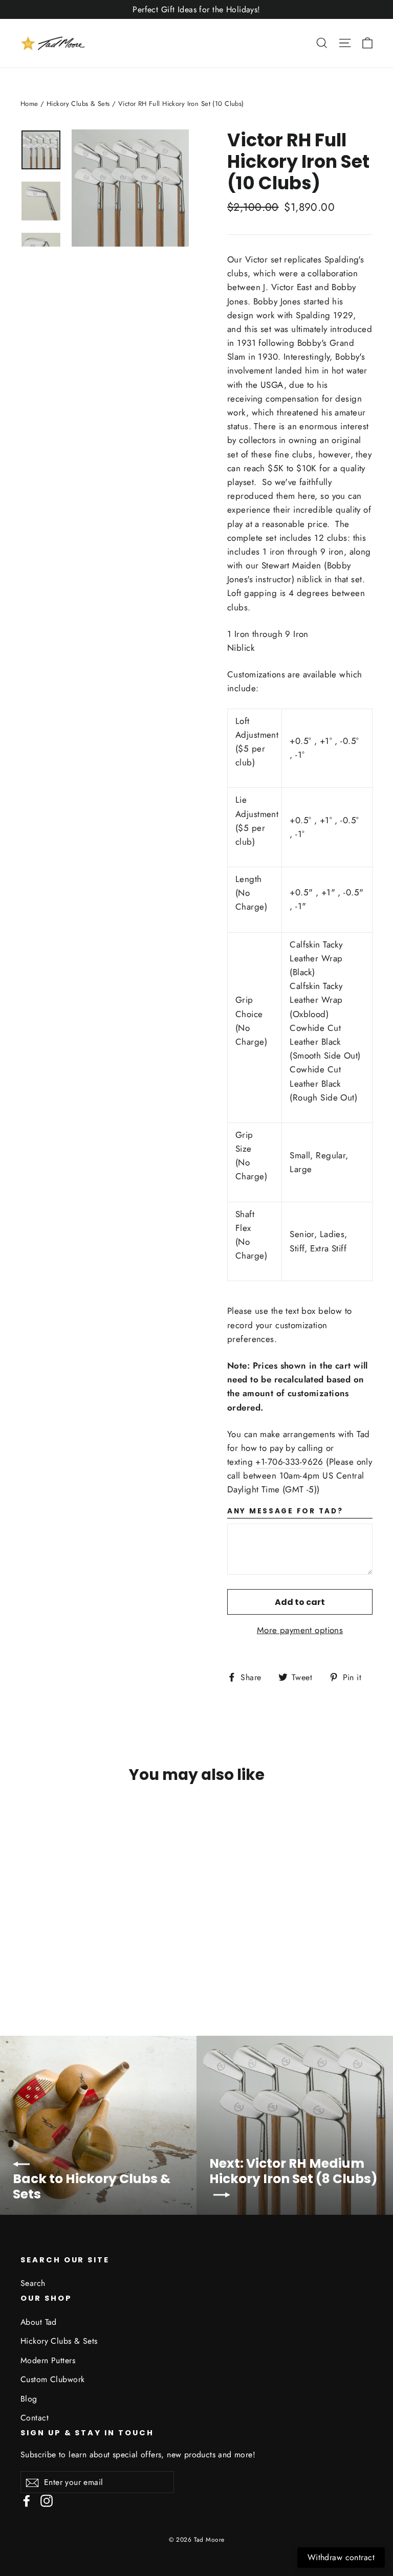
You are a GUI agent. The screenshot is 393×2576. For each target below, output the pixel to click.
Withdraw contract (341, 2557)
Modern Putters (48, 2360)
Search (33, 2283)
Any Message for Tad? (285, 1512)
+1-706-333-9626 (289, 1462)
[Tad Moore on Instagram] (47, 2500)
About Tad (39, 2322)
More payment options (300, 1630)
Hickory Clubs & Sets (78, 104)
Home (29, 104)
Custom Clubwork (52, 2379)
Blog (29, 2399)
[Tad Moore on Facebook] (27, 2500)
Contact (35, 2418)
